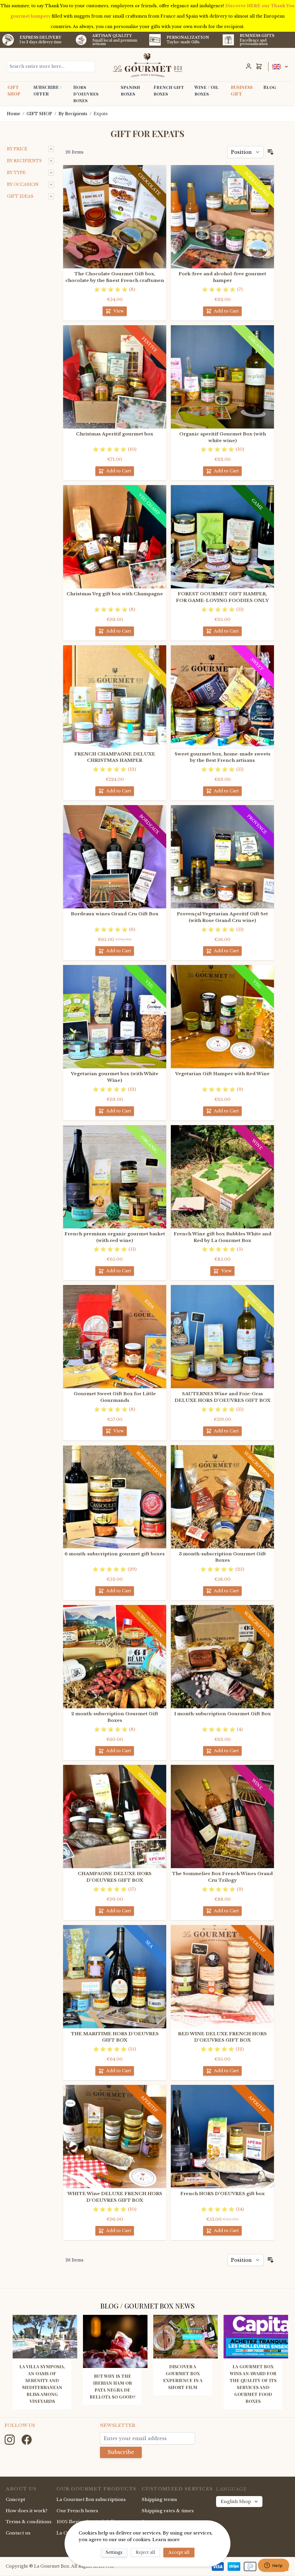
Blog (270, 87)
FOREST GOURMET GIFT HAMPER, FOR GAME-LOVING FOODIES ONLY (222, 597)
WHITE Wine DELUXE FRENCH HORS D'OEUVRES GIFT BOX (115, 2197)
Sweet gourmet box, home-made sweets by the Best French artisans (223, 757)
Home (14, 114)
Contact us (18, 2533)
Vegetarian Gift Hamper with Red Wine (222, 1074)
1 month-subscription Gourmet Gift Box (223, 1714)
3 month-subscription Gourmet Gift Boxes (222, 1557)
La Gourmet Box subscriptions (91, 2499)
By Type (16, 173)
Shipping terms (159, 2499)
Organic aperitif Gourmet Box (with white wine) (223, 437)
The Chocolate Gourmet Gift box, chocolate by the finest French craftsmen (115, 277)
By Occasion (23, 184)
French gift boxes (169, 90)
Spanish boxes (130, 90)
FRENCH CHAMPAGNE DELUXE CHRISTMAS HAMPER (115, 757)
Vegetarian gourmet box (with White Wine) (115, 1077)
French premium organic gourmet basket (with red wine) (115, 1237)
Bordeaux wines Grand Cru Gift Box (115, 914)
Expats (101, 114)
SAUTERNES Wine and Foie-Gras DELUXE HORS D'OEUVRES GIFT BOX (223, 1397)
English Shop (236, 2501)
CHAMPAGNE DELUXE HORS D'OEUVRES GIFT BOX (115, 1877)
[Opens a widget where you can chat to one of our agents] (273, 2566)
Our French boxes (77, 2511)
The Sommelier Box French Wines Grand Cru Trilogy (222, 1877)
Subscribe (121, 2452)
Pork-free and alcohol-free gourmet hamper (222, 277)
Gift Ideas (20, 196)
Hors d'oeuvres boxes (86, 94)
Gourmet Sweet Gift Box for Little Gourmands (115, 1397)
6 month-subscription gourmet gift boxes (115, 1554)
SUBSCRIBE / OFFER (48, 90)
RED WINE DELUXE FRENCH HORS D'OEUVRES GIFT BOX (222, 2037)
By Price (17, 149)
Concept (15, 2499)
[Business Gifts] (228, 40)
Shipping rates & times (168, 2511)
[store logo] (147, 65)
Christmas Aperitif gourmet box (115, 434)
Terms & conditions (29, 2522)
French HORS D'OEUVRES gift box (223, 2194)
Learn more (166, 2539)
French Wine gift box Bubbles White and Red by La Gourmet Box (223, 1237)
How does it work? (27, 2511)
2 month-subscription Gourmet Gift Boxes (115, 1717)
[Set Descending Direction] (271, 152)
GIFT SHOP (14, 90)
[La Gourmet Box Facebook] (27, 2439)
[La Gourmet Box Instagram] (10, 2439)
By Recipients (73, 114)
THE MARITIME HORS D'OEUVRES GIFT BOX (115, 2037)
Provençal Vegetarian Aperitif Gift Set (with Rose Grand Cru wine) (222, 917)
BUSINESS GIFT (242, 90)
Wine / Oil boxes (207, 90)
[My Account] (249, 66)
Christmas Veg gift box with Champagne (115, 594)
